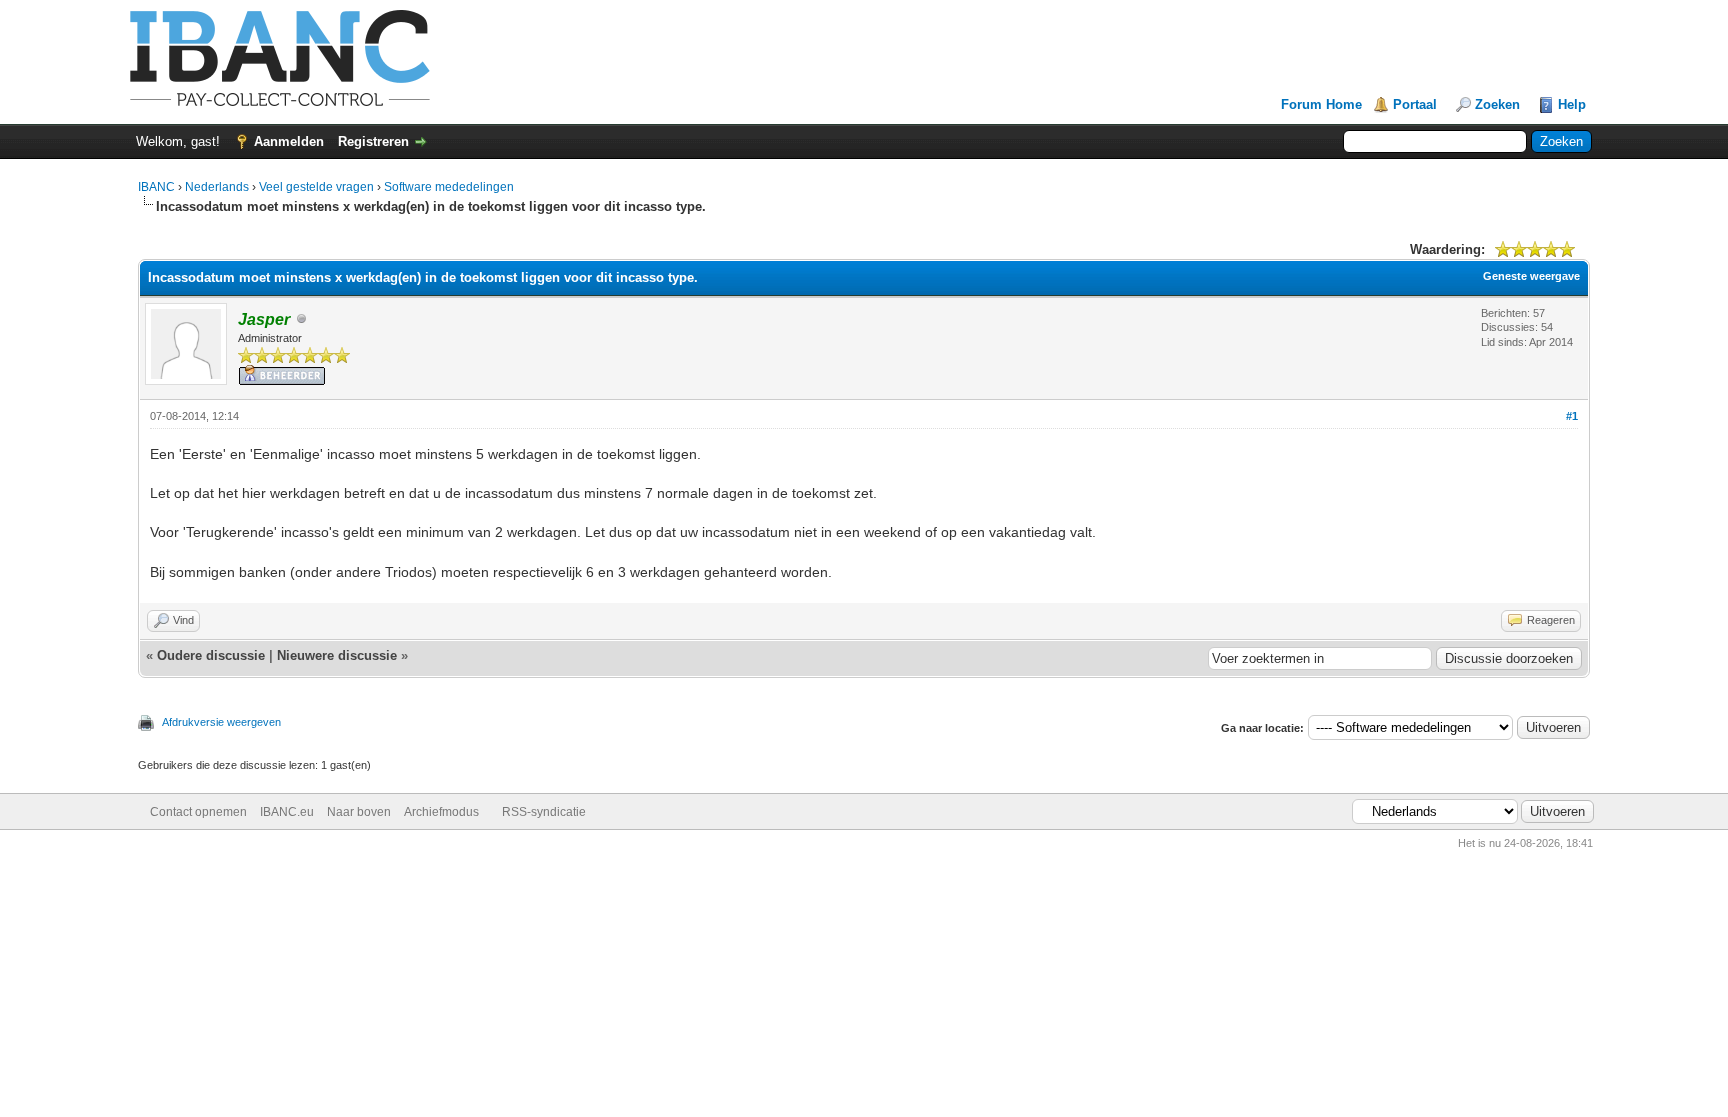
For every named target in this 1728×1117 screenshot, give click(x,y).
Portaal (1415, 104)
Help (1572, 104)
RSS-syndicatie (544, 812)
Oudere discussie (211, 655)
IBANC (156, 187)
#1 (1572, 416)
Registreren (373, 141)
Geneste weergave (1531, 276)
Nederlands (217, 187)
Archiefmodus (441, 812)
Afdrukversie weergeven (221, 722)
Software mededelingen (449, 187)
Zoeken (1497, 104)
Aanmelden (289, 141)
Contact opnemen (198, 812)
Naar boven (359, 812)
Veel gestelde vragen (316, 187)
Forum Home (1321, 104)
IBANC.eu (287, 812)
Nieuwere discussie (337, 655)
